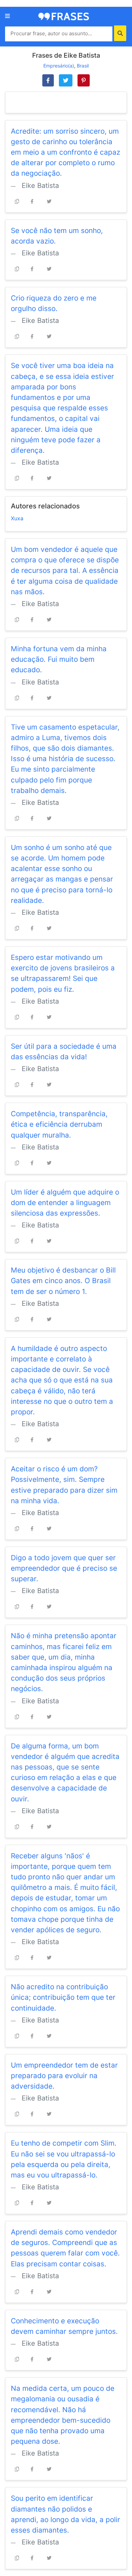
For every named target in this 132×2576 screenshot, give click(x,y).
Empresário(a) (59, 66)
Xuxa (17, 518)
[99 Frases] (64, 16)
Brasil (83, 66)
